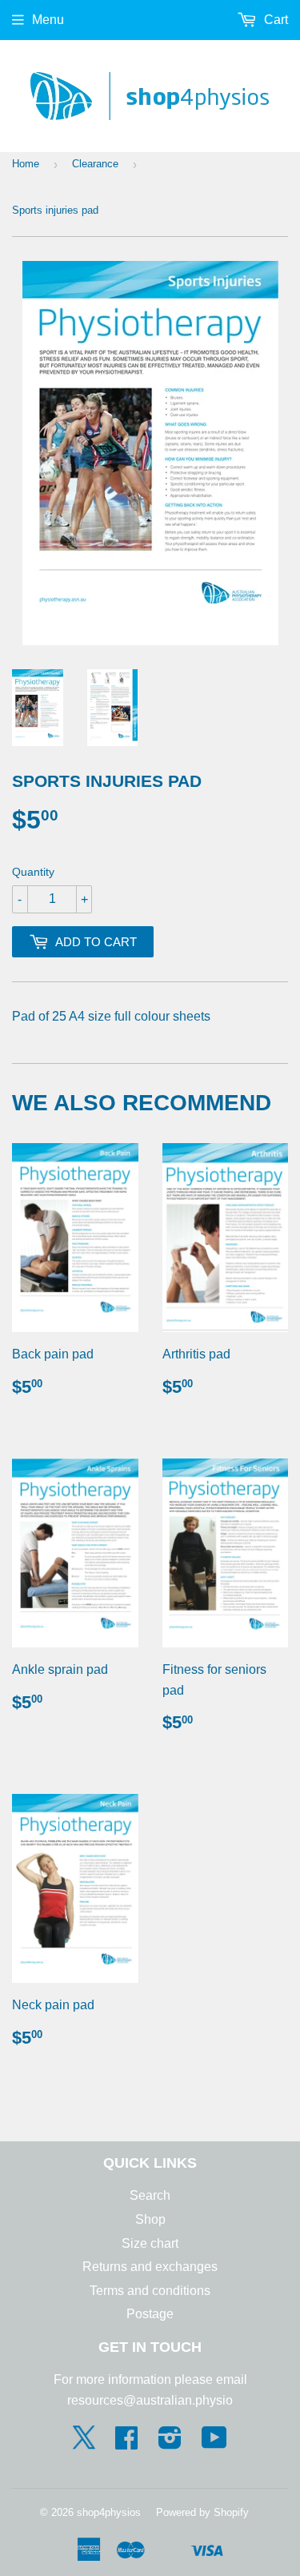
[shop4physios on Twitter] (84, 2445)
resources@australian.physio (150, 2400)
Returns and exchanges (150, 2267)
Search (150, 2195)
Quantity (33, 872)
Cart (274, 20)
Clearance (95, 164)
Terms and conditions (150, 2291)
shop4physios (109, 2512)
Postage (150, 2314)
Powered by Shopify (202, 2512)
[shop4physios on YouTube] (214, 2443)
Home (26, 164)
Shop (150, 2219)
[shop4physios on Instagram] (170, 2443)
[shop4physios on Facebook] (126, 2443)
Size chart (150, 2243)
